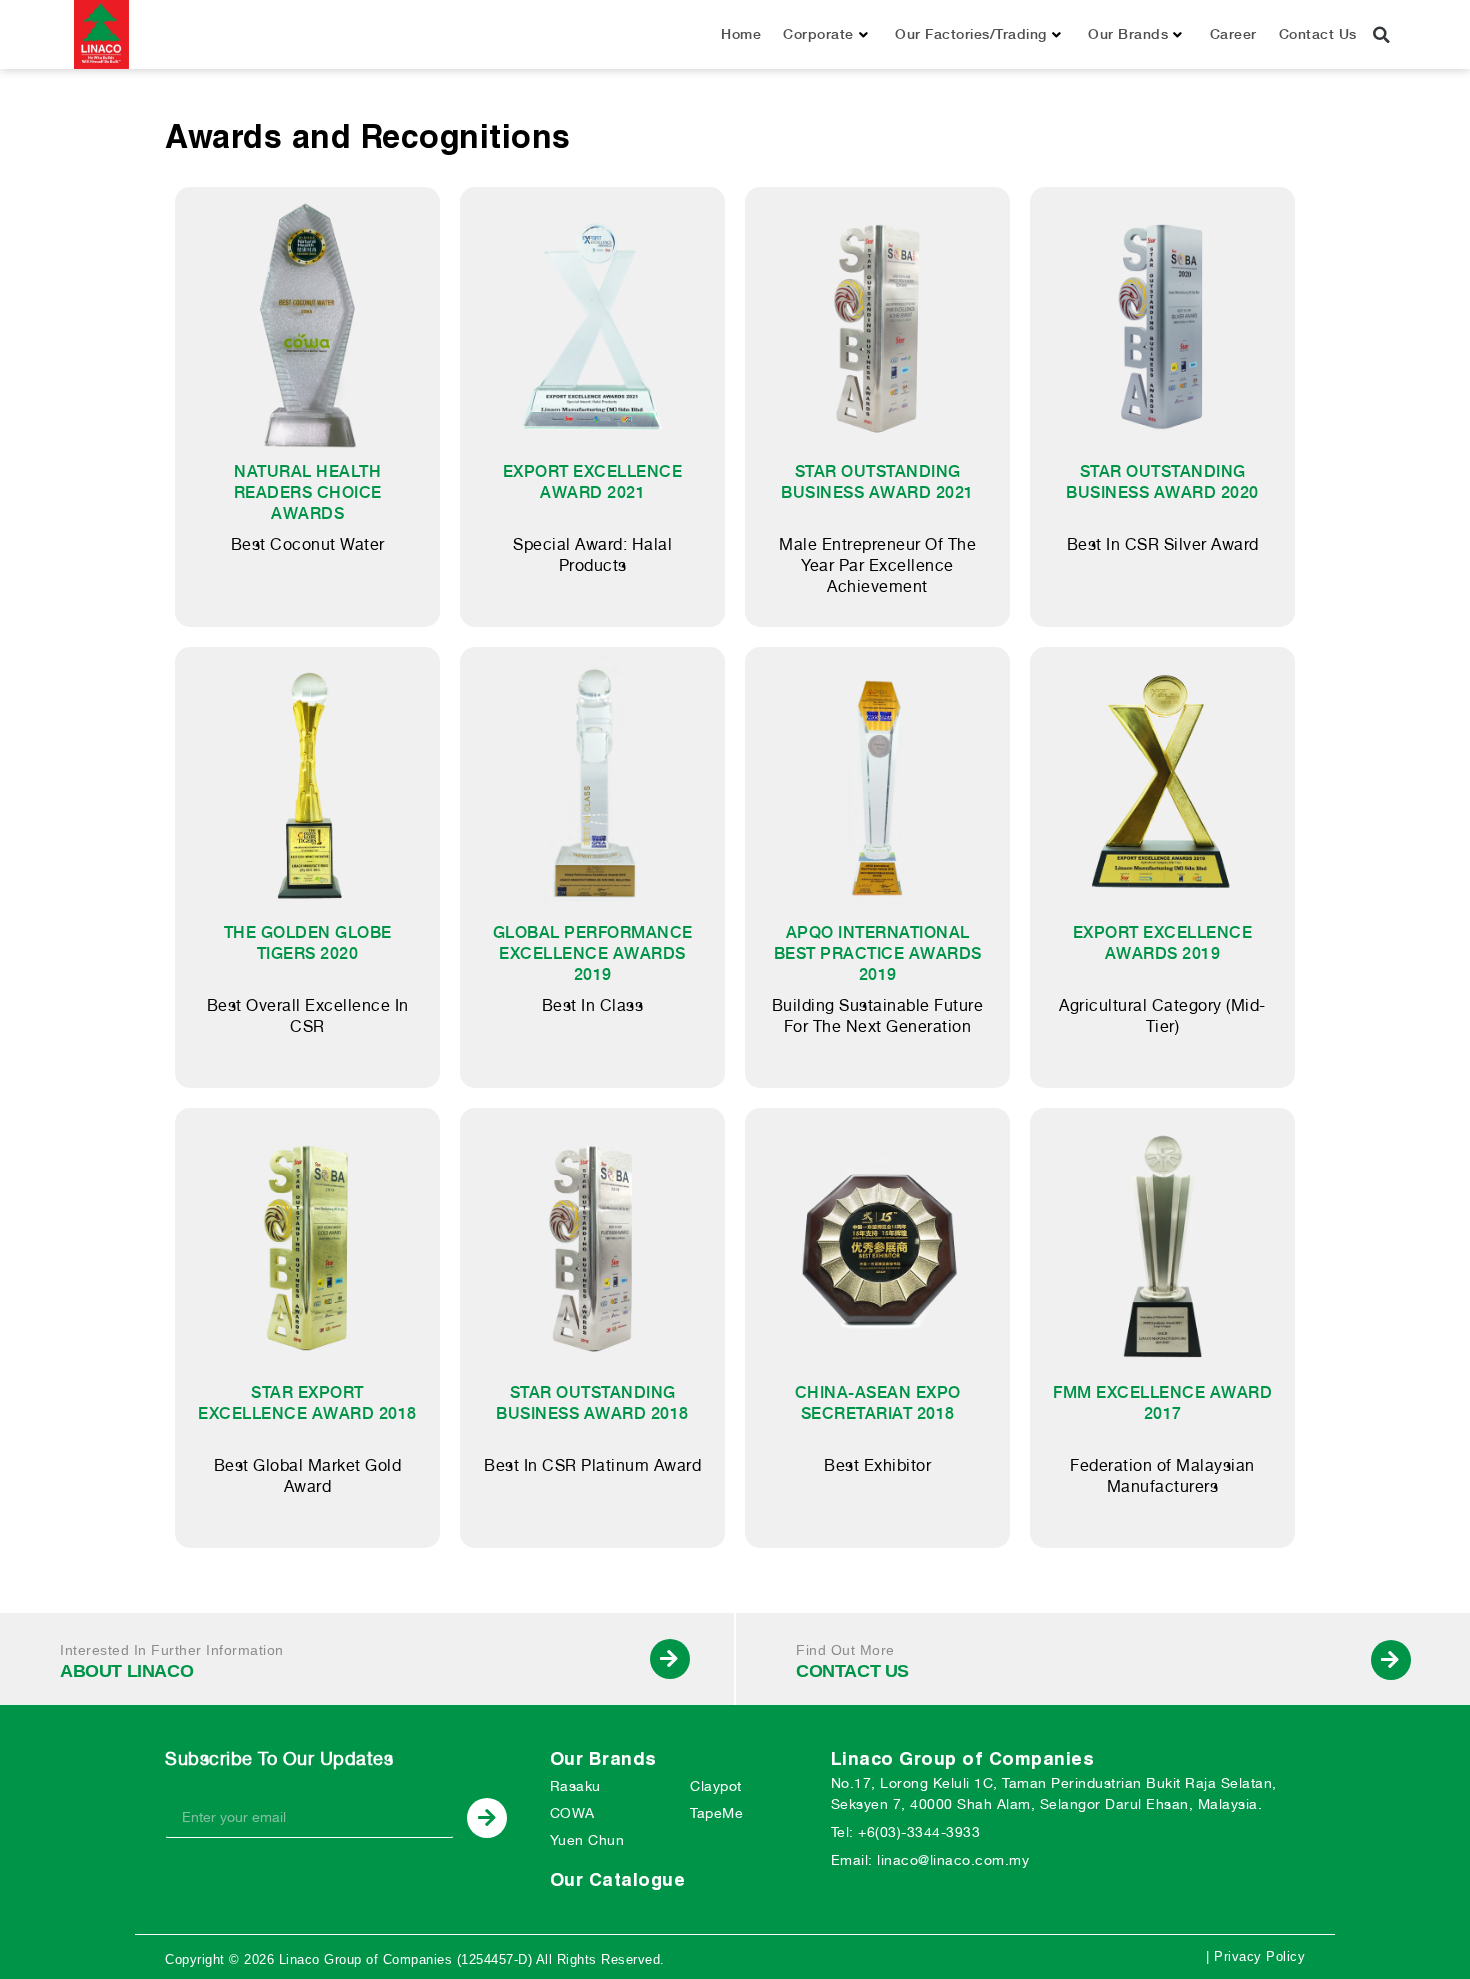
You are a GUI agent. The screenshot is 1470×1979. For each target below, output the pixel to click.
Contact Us (1318, 34)
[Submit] (487, 1818)
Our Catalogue (618, 1879)
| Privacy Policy (1255, 1956)
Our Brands (1128, 34)
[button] (1382, 35)
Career (1233, 34)
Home (741, 34)
